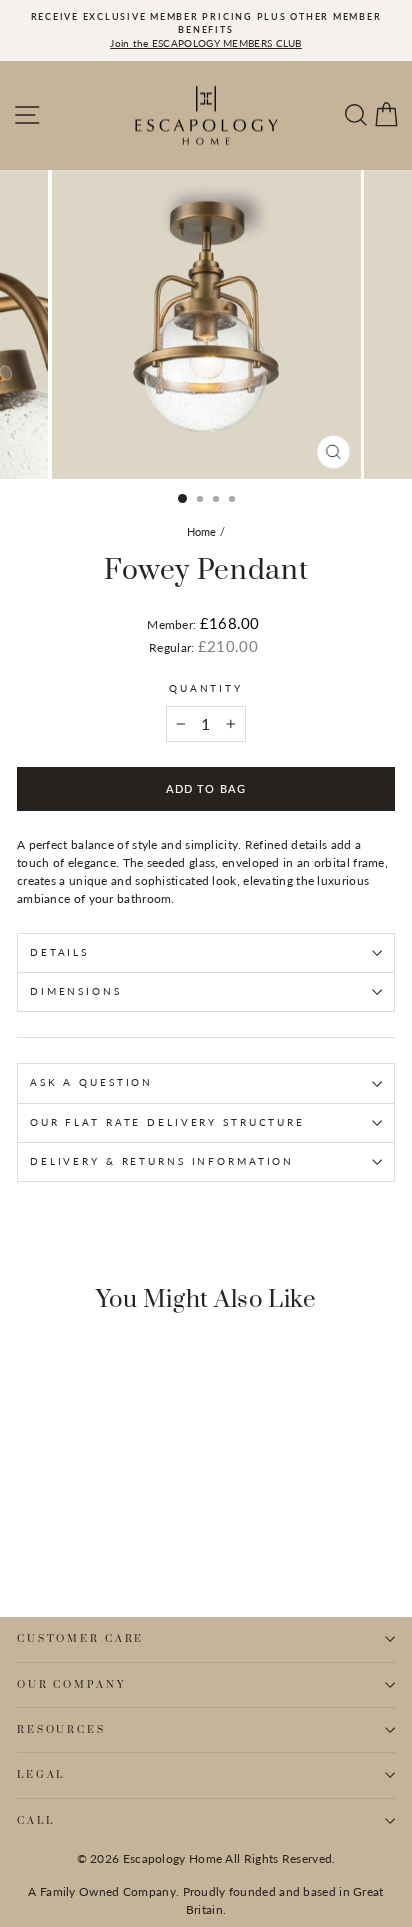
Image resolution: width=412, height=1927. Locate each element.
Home (202, 531)
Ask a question (91, 1082)
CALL (35, 1821)
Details (59, 952)
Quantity (206, 688)
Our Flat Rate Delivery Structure (167, 1122)
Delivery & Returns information (162, 1161)
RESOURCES (61, 1730)
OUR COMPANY (71, 1685)
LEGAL (41, 1775)
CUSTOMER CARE (80, 1639)
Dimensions (76, 991)
